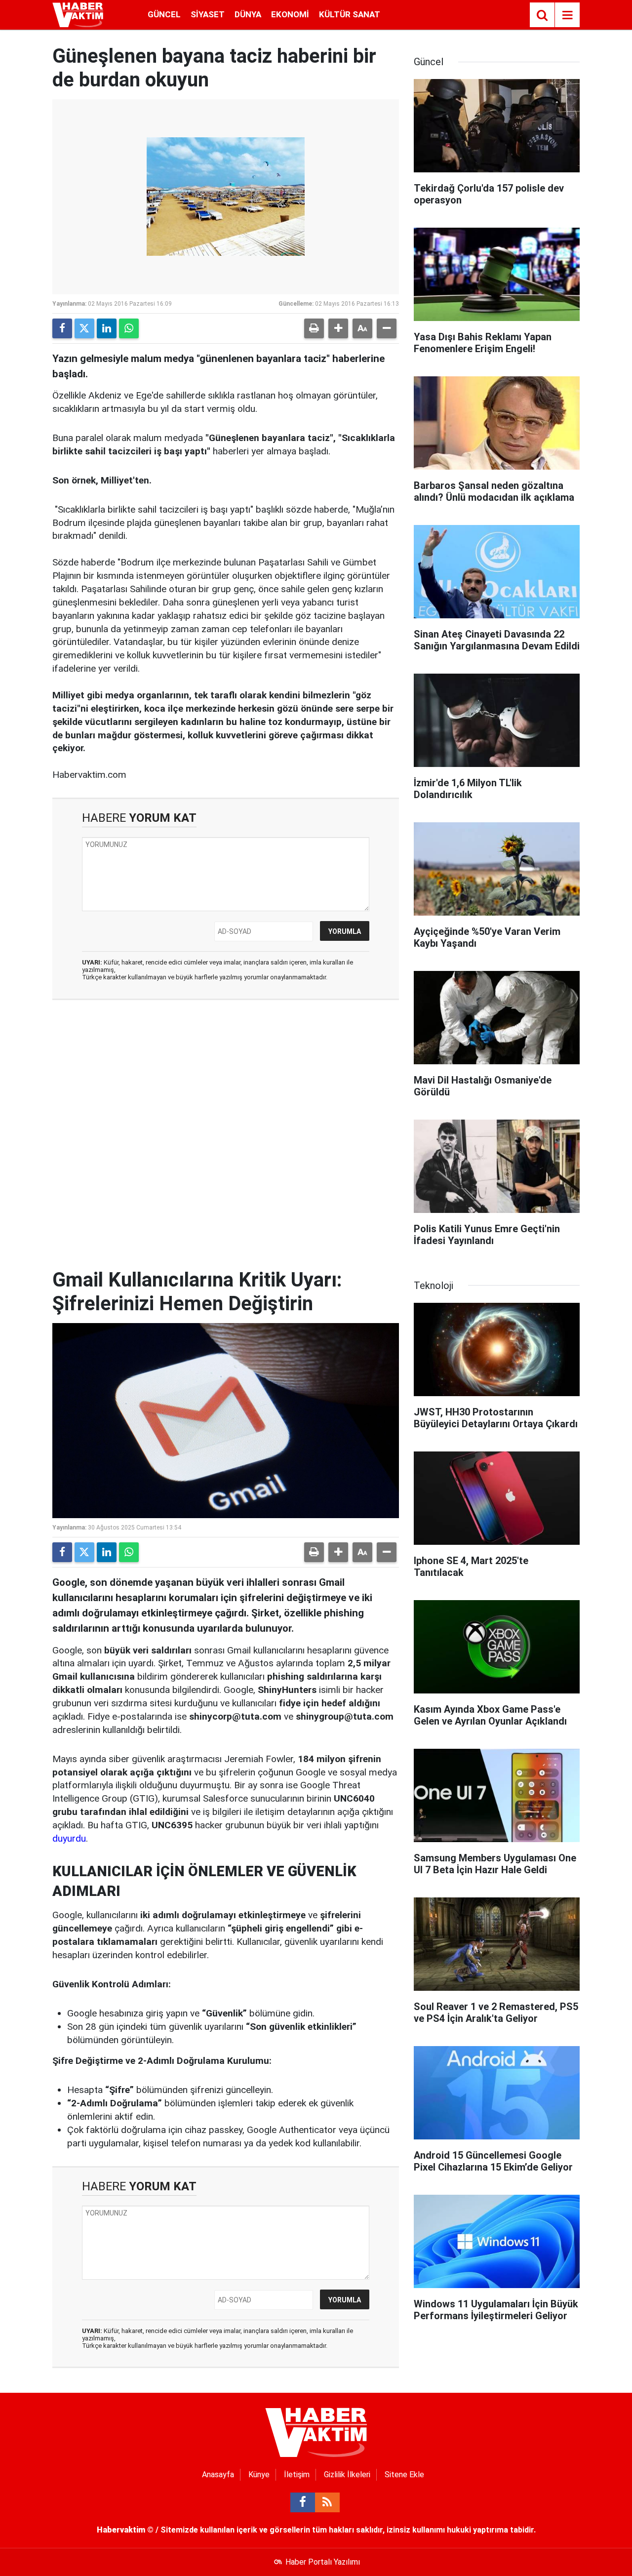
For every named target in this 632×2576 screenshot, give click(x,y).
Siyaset (208, 14)
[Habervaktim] (78, 14)
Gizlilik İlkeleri (347, 2475)
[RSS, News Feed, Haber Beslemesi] (327, 2502)
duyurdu (69, 1838)
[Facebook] (62, 328)
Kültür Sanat (350, 14)
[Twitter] (84, 328)
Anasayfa (218, 2475)
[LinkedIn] (107, 328)
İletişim (297, 2475)
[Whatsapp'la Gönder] (129, 328)
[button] (338, 328)
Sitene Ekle (404, 2475)
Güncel (164, 14)
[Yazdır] (314, 328)
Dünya (248, 14)
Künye (259, 2475)
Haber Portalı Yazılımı (323, 2562)
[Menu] (567, 15)
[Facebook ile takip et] (303, 2502)
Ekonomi (290, 14)
